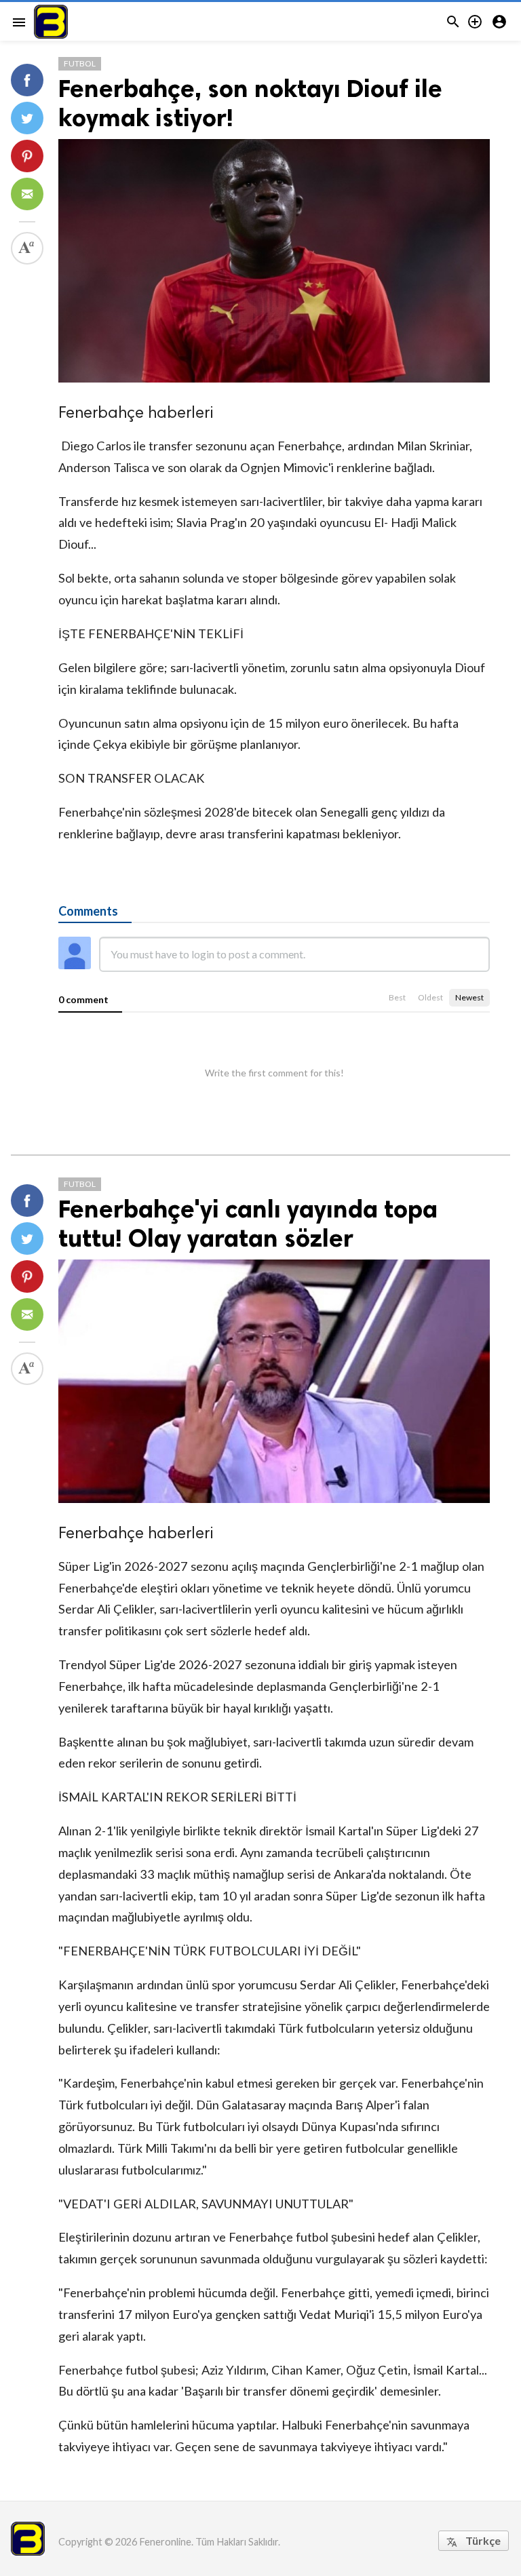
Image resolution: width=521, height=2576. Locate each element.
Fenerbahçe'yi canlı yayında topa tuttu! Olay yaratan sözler (248, 1224)
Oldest (430, 997)
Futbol (80, 63)
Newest (469, 997)
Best (397, 997)
